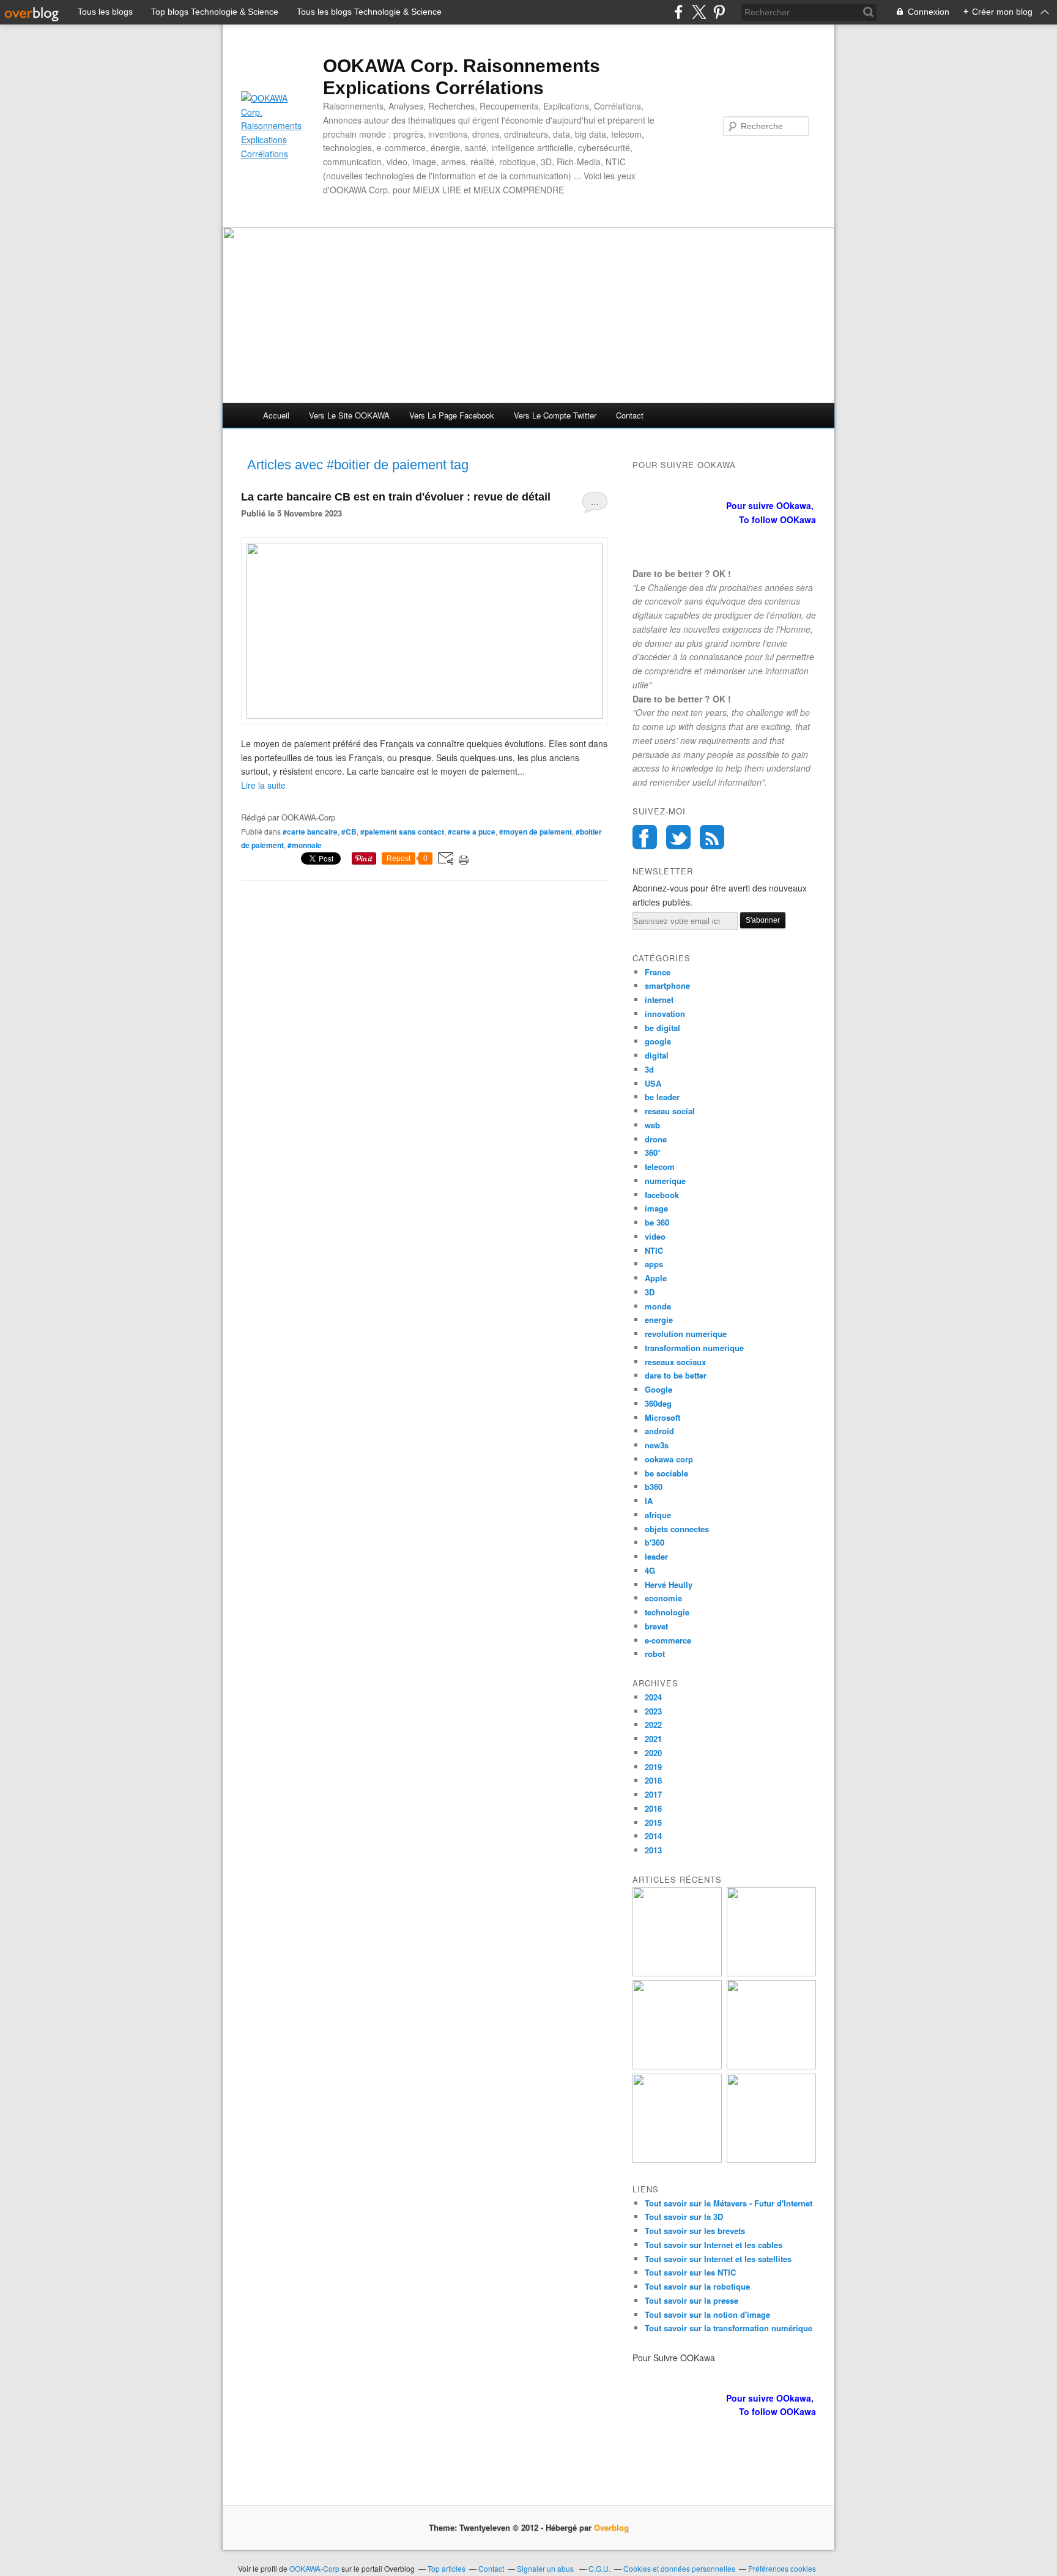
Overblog (611, 2527)
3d (649, 1069)
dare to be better (676, 1375)
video (655, 1236)
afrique (658, 1515)
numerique (665, 1181)
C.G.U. (599, 2568)
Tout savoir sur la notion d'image (707, 2314)
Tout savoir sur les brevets (695, 2231)
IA (649, 1501)
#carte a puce (472, 832)
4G (650, 1570)
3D (650, 1292)
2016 (653, 1808)
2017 (653, 1794)
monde (658, 1306)
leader (656, 1556)
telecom (660, 1167)
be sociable (666, 1473)
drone (656, 1139)
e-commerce (668, 1640)
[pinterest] (719, 12)
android (659, 1431)
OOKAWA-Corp (314, 2568)
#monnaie (305, 845)
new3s (657, 1445)
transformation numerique (694, 1348)
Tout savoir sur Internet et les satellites (718, 2259)
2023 (653, 1711)
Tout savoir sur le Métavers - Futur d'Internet (729, 2203)
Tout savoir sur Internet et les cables (714, 2245)
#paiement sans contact (402, 832)
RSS (712, 837)
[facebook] (679, 12)
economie (663, 1598)
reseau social (670, 1111)
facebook (662, 1195)
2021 (653, 1739)
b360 (654, 1487)
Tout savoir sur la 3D (684, 2217)
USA (653, 1083)
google (658, 1041)
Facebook (645, 837)
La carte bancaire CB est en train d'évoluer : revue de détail (396, 497)
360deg (658, 1403)
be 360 (657, 1222)
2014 (653, 1836)
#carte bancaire (310, 832)
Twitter (678, 837)
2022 (653, 1725)
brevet (656, 1626)
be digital (662, 1028)
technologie (667, 1612)
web (652, 1125)
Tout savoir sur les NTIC (690, 2272)
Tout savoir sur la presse (692, 2300)
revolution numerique (686, 1334)
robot (655, 1654)
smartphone (667, 985)
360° (653, 1152)
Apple (656, 1278)
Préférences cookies (782, 2568)
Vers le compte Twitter (555, 415)
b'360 (655, 1542)
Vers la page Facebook (452, 415)
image (656, 1208)
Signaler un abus (546, 2568)
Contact (630, 415)
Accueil (276, 415)
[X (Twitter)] (699, 12)
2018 (653, 1780)
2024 (653, 1697)
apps (654, 1264)
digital (657, 1055)
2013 (653, 1850)
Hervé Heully (669, 1584)
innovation (665, 1014)
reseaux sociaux (675, 1362)
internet (659, 1000)
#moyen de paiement (536, 832)
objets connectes (677, 1529)
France (658, 972)
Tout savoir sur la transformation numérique (729, 2328)
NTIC (654, 1250)
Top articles (447, 2568)
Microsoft (662, 1417)
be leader (662, 1097)
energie (659, 1320)
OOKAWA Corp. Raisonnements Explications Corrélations (462, 77)
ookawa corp (669, 1459)
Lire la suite (263, 785)
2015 (653, 1822)
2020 (653, 1753)
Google (658, 1389)
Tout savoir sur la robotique (697, 2286)
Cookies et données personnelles (679, 2568)
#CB (349, 832)
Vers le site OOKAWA (349, 415)
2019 (653, 1767)
